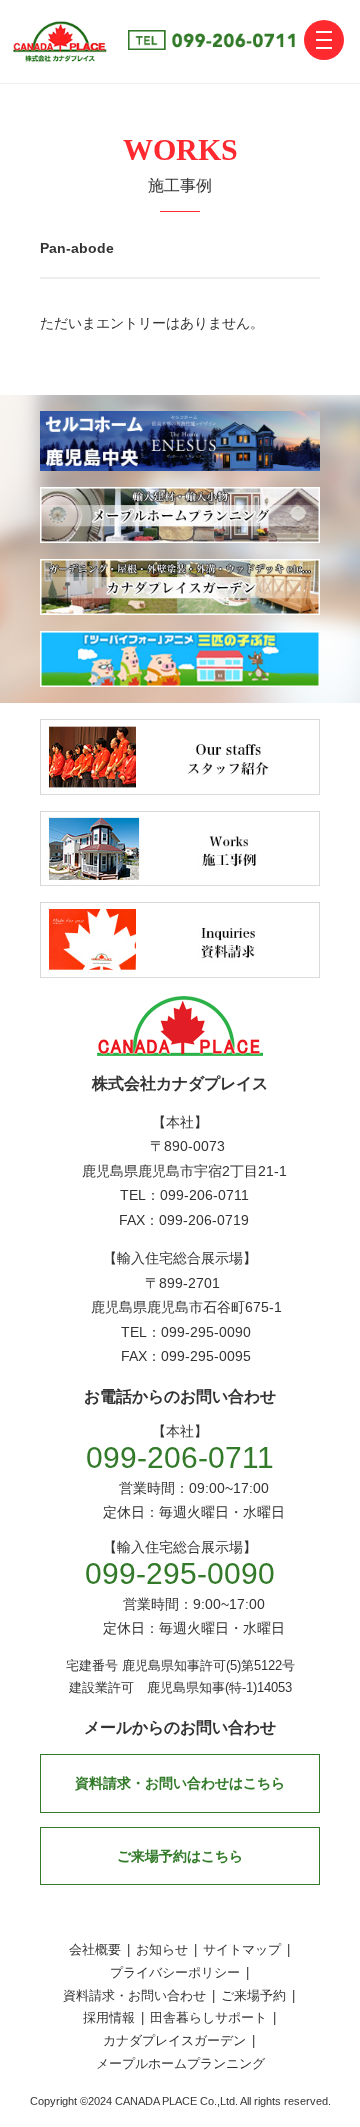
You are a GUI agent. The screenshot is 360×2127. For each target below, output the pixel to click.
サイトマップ (242, 1949)
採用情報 (109, 2017)
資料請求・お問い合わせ (134, 1995)
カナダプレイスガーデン (174, 2040)
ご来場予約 (253, 1995)
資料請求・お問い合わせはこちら (180, 1783)
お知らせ (162, 1949)
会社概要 (95, 1949)
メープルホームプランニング (180, 2063)
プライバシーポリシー (175, 1972)
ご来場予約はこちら (180, 1856)
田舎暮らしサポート (208, 2017)
